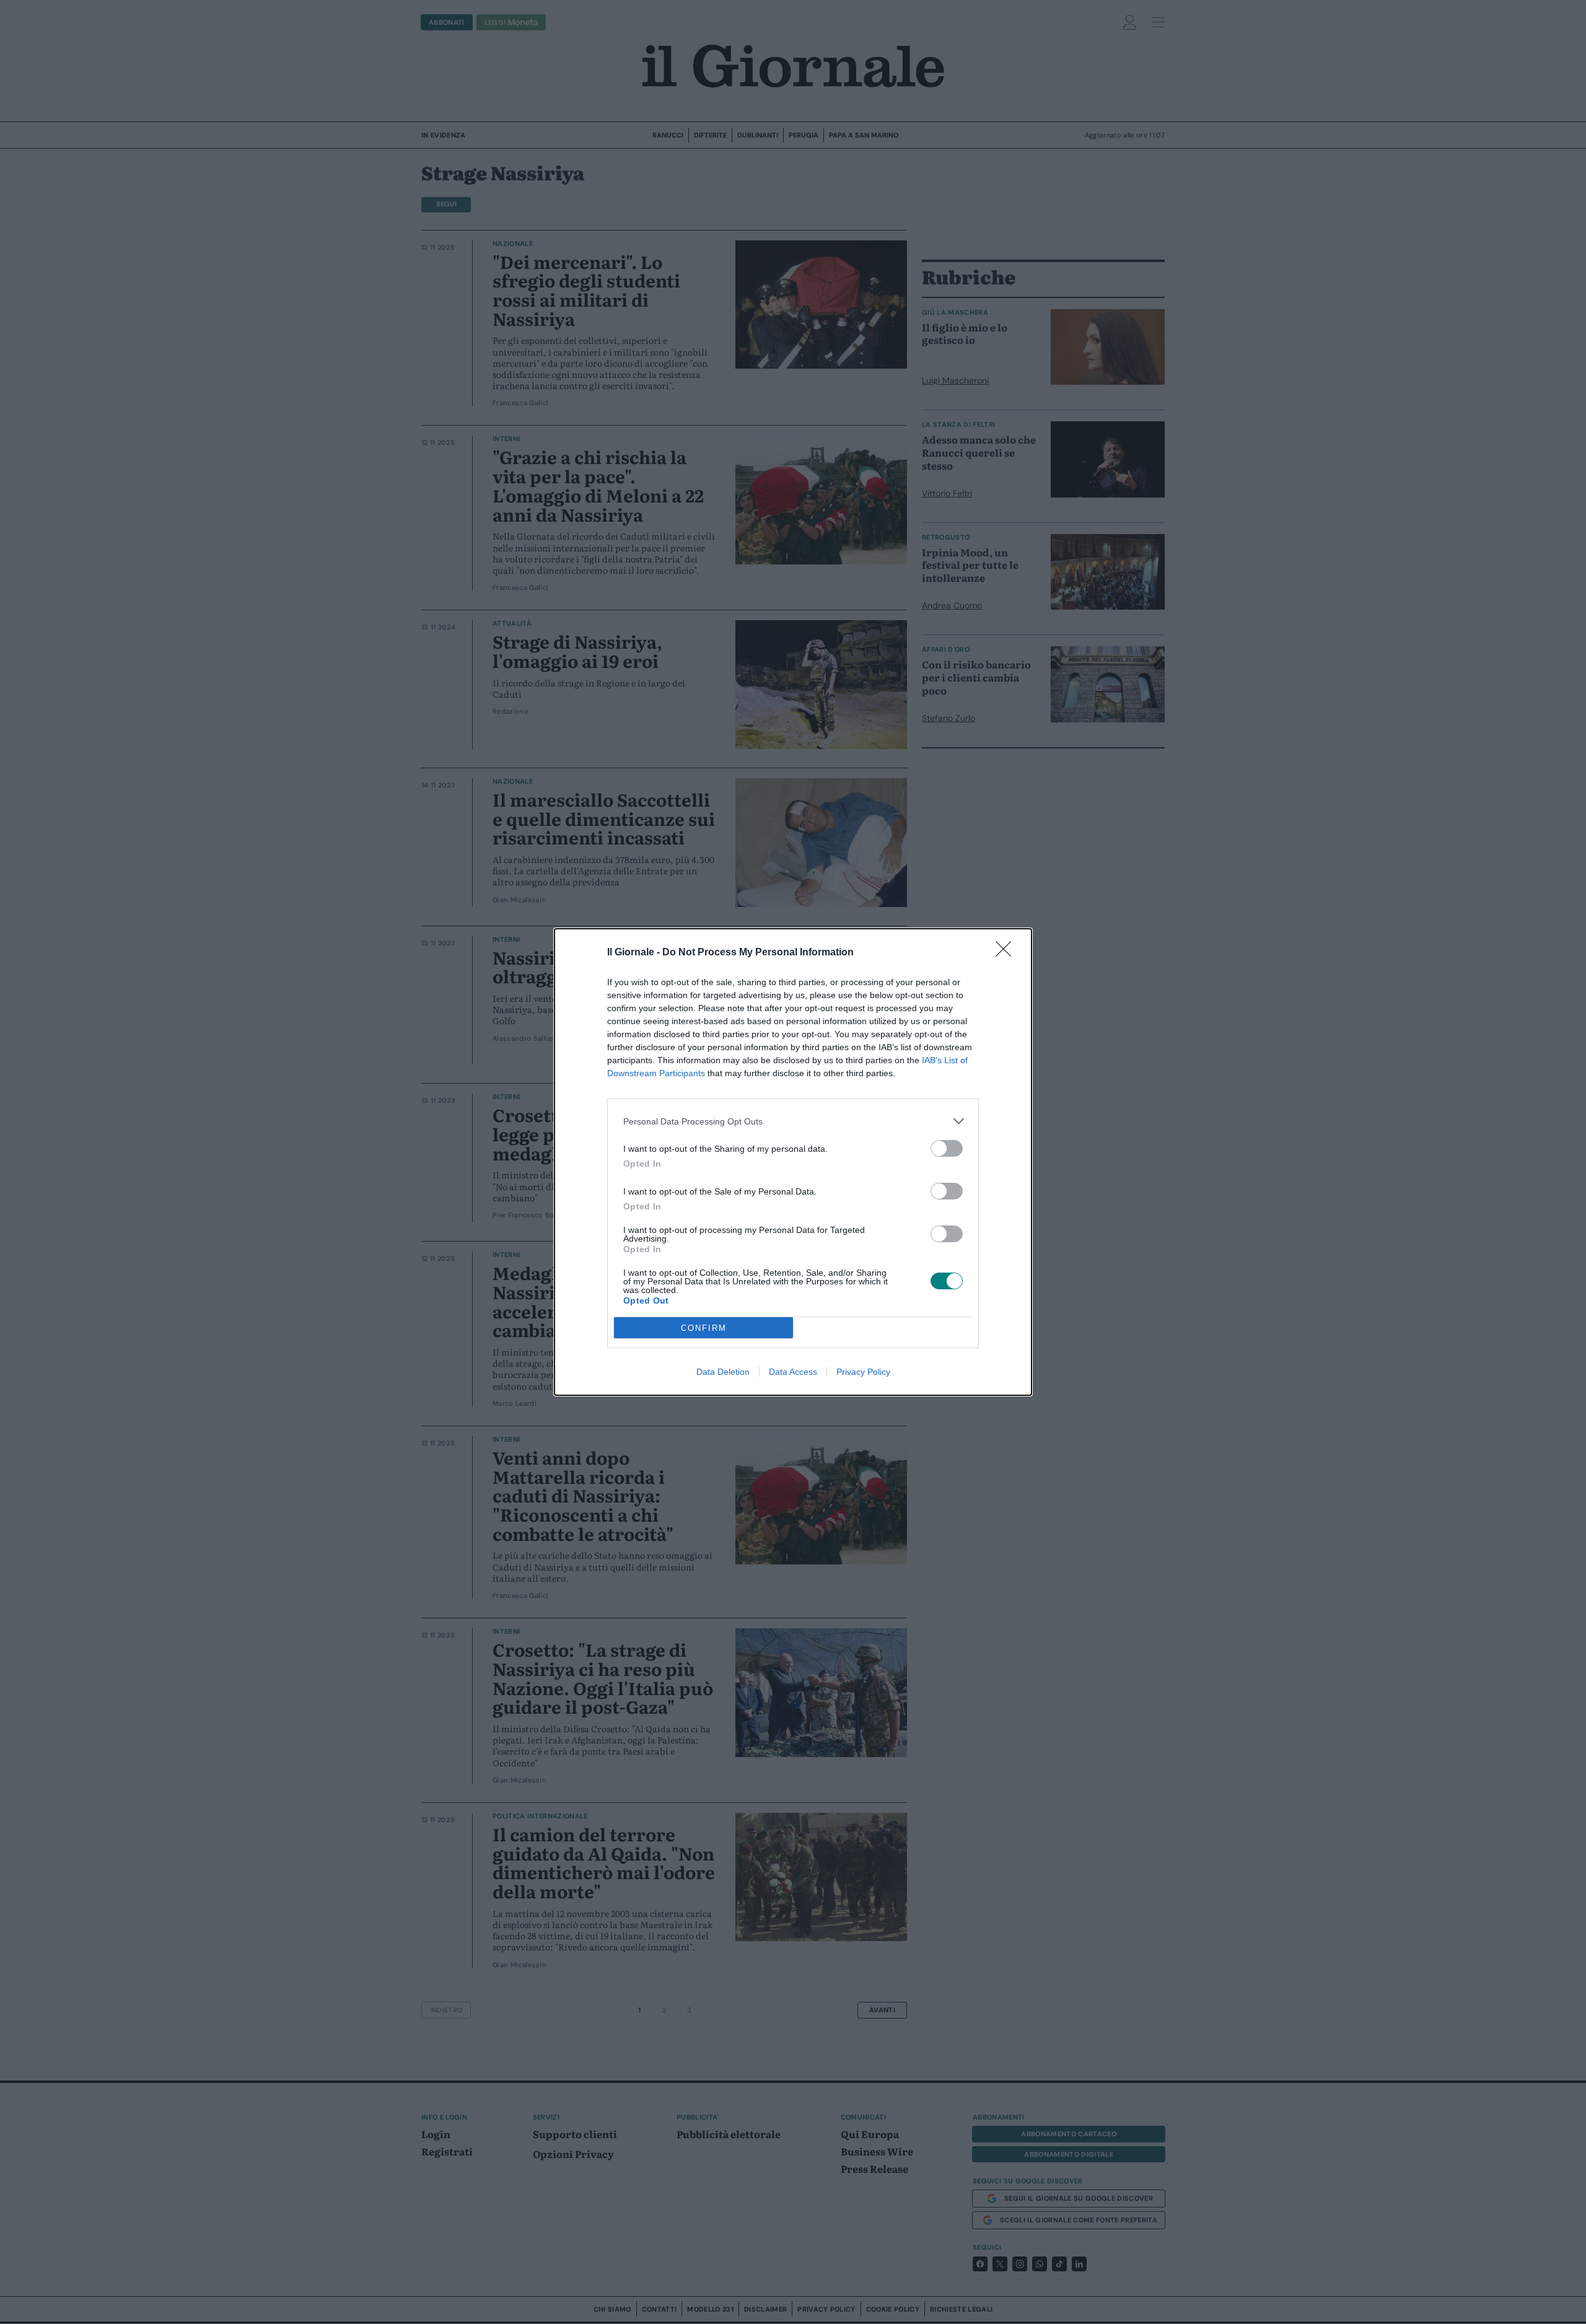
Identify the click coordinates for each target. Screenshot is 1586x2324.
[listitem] (793, 1121)
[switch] (947, 1148)
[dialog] (793, 1162)
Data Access (793, 1372)
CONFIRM (704, 1328)
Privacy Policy (863, 1372)
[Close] (1007, 953)
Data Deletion (723, 1372)
